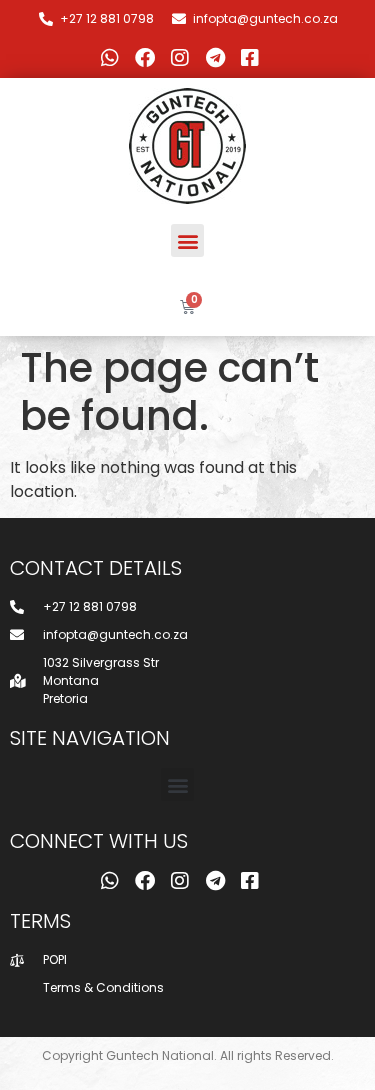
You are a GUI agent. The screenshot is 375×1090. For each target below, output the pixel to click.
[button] (187, 240)
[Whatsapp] (110, 58)
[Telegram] (215, 58)
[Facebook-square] (250, 58)
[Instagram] (180, 58)
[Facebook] (145, 58)
